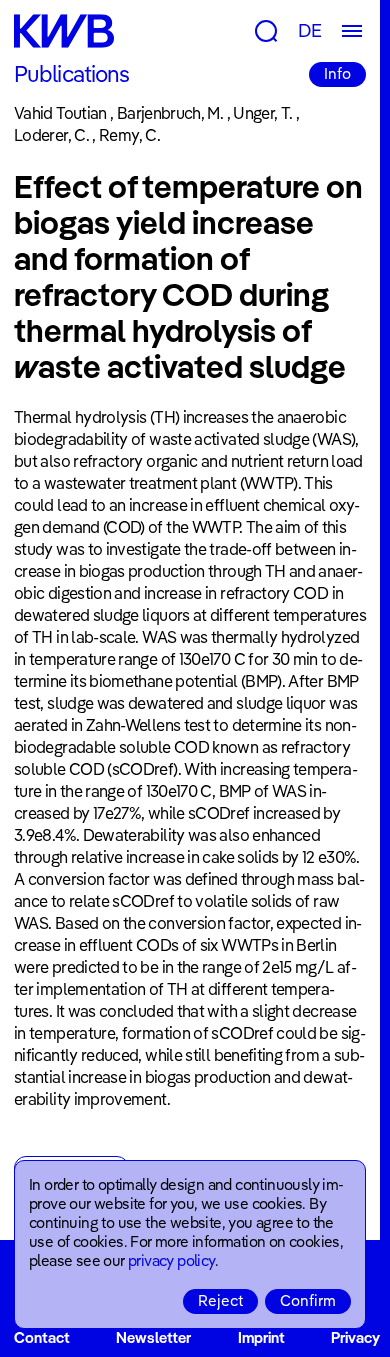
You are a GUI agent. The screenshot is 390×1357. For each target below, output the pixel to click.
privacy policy (171, 1260)
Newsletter (153, 1337)
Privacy (355, 1337)
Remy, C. (129, 135)
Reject (220, 1300)
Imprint (261, 1337)
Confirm (308, 1300)
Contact (42, 1337)
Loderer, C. (51, 135)
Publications (71, 74)
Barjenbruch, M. (170, 113)
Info (337, 73)
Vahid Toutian (60, 113)
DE (310, 30)
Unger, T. (262, 113)
